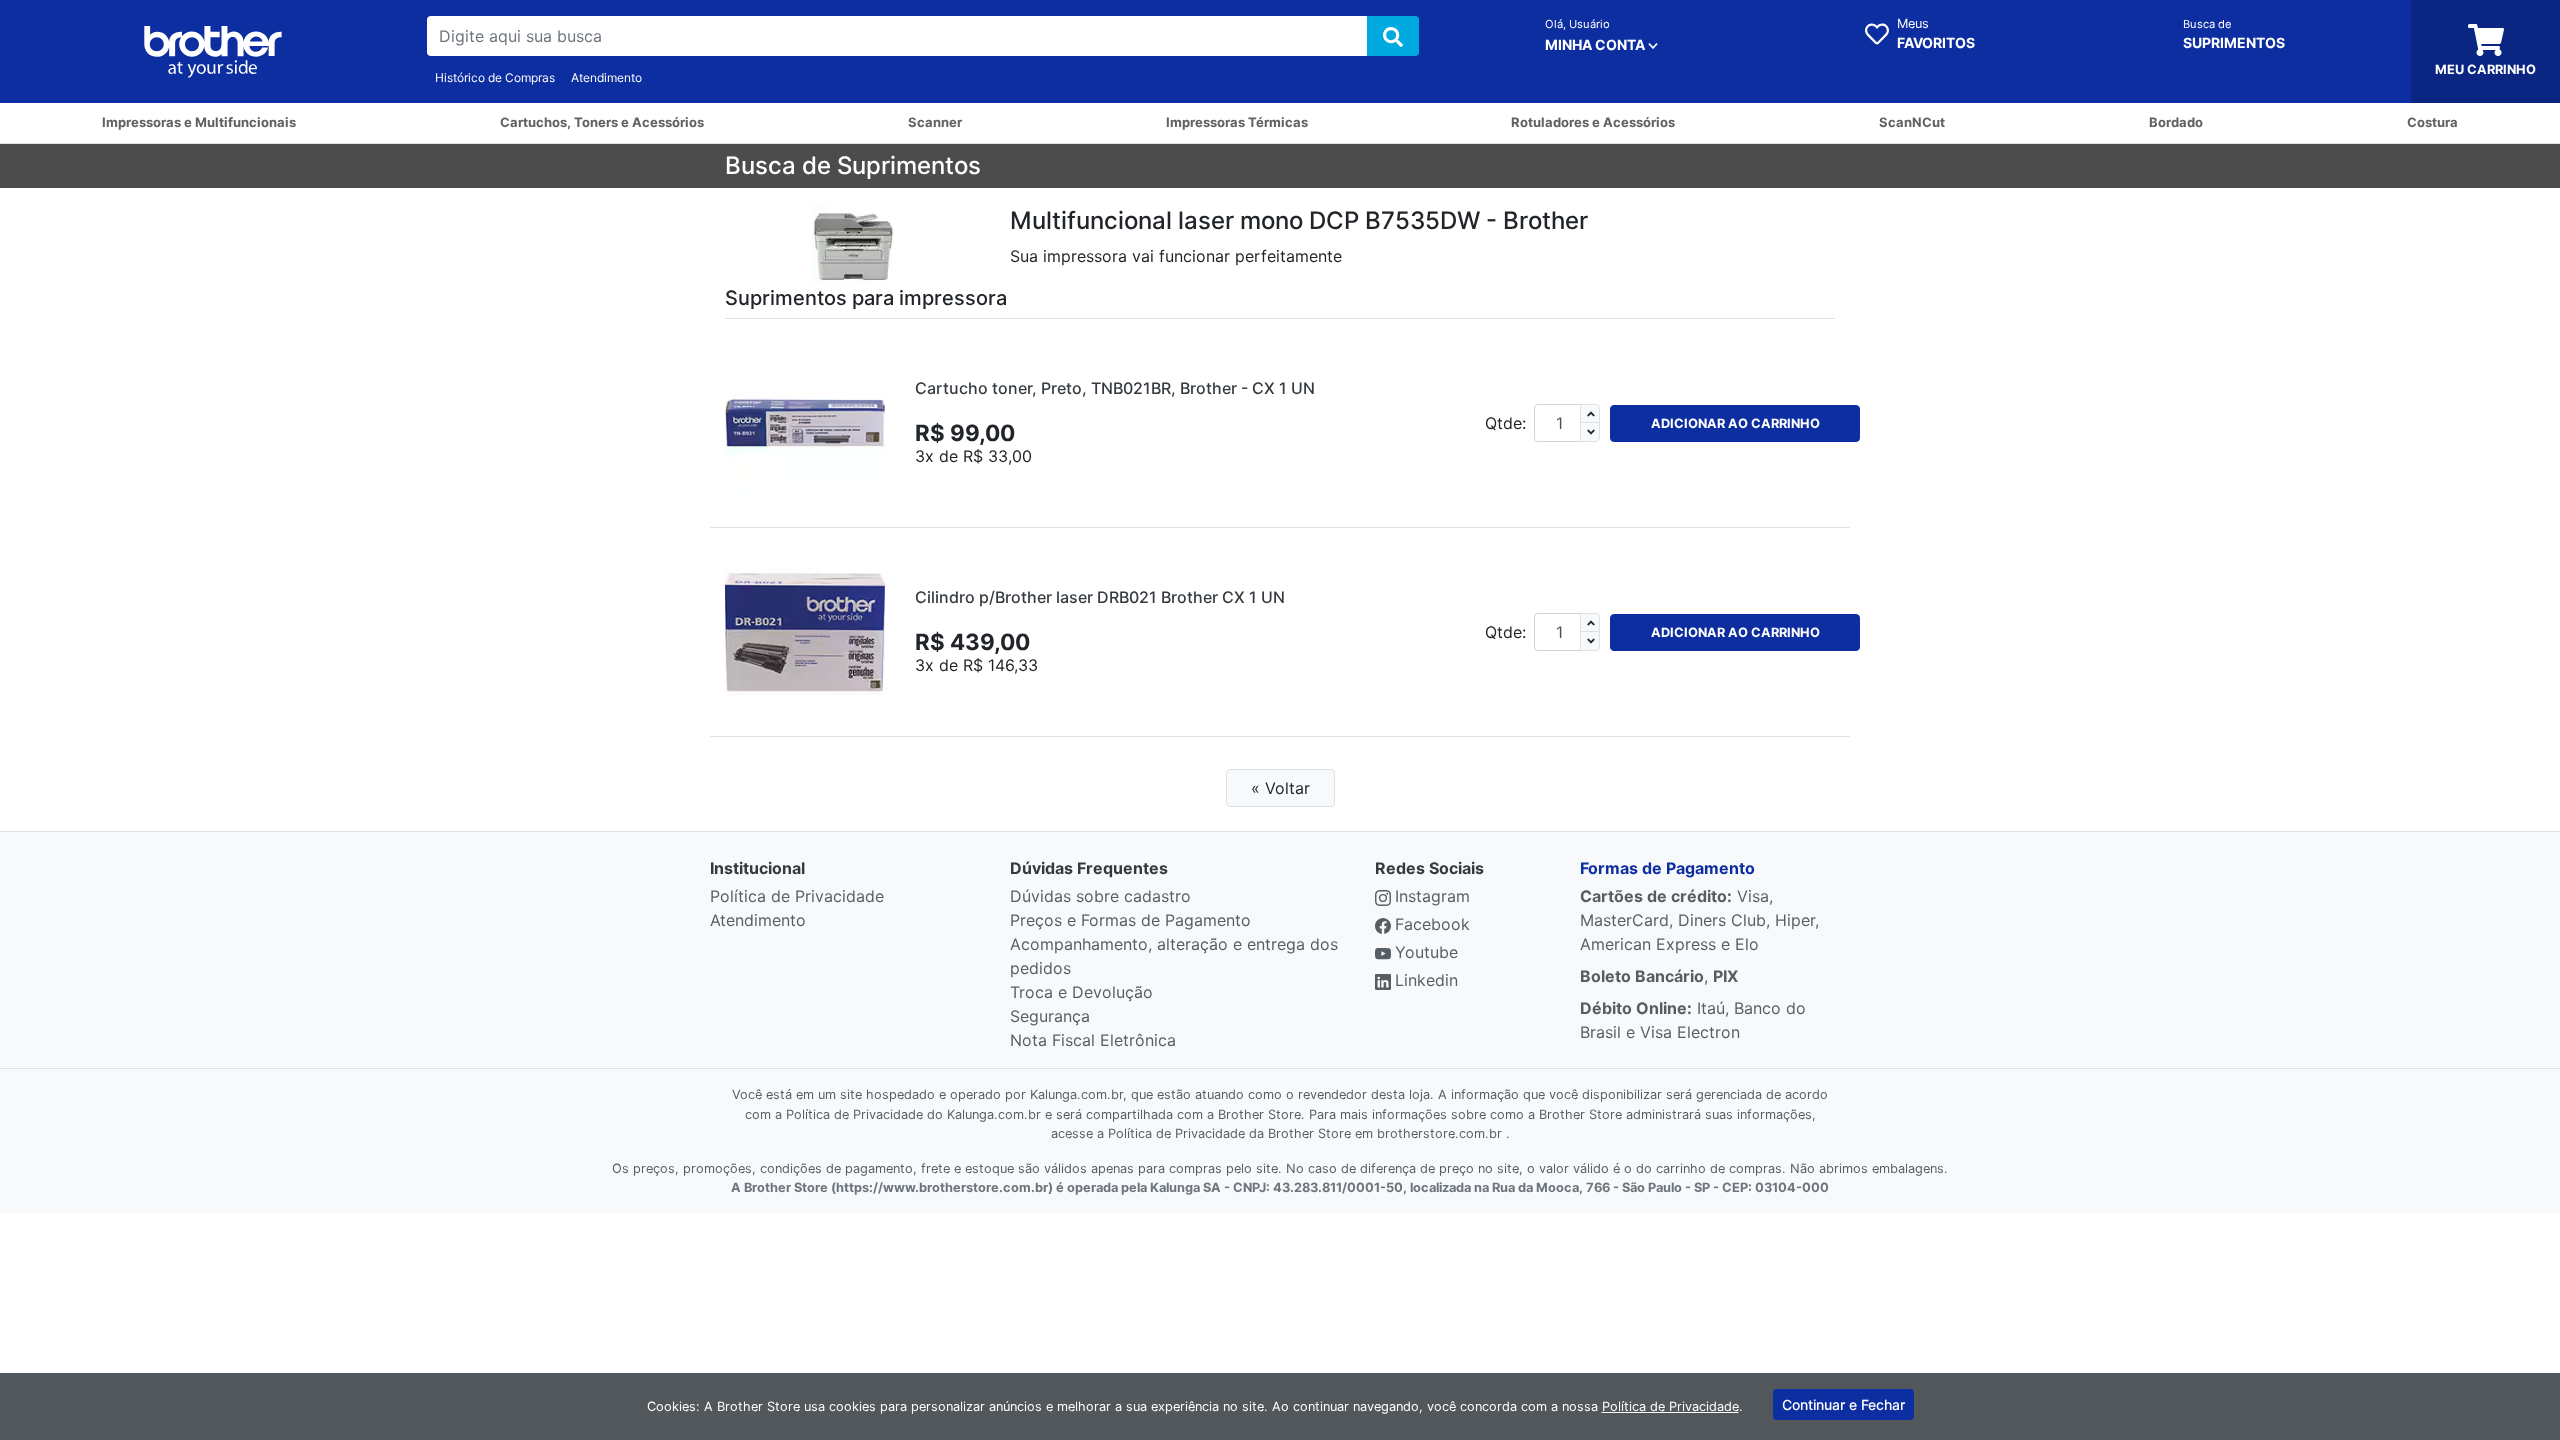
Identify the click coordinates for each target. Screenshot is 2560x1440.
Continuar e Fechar (1843, 1404)
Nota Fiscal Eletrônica (1093, 1040)
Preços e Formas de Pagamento (1130, 920)
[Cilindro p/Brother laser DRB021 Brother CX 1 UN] (805, 632)
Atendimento (606, 77)
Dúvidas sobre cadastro (1100, 896)
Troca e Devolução (1081, 992)
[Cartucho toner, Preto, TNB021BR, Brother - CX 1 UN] (805, 423)
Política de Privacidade (797, 896)
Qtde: (1505, 423)
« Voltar (1280, 788)
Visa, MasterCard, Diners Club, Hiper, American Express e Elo (1699, 920)
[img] (1393, 36)
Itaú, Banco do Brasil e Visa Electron (1693, 1020)
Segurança (1050, 1016)
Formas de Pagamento (1667, 868)
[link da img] (213, 52)
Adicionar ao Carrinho (1735, 423)
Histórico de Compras (495, 77)
